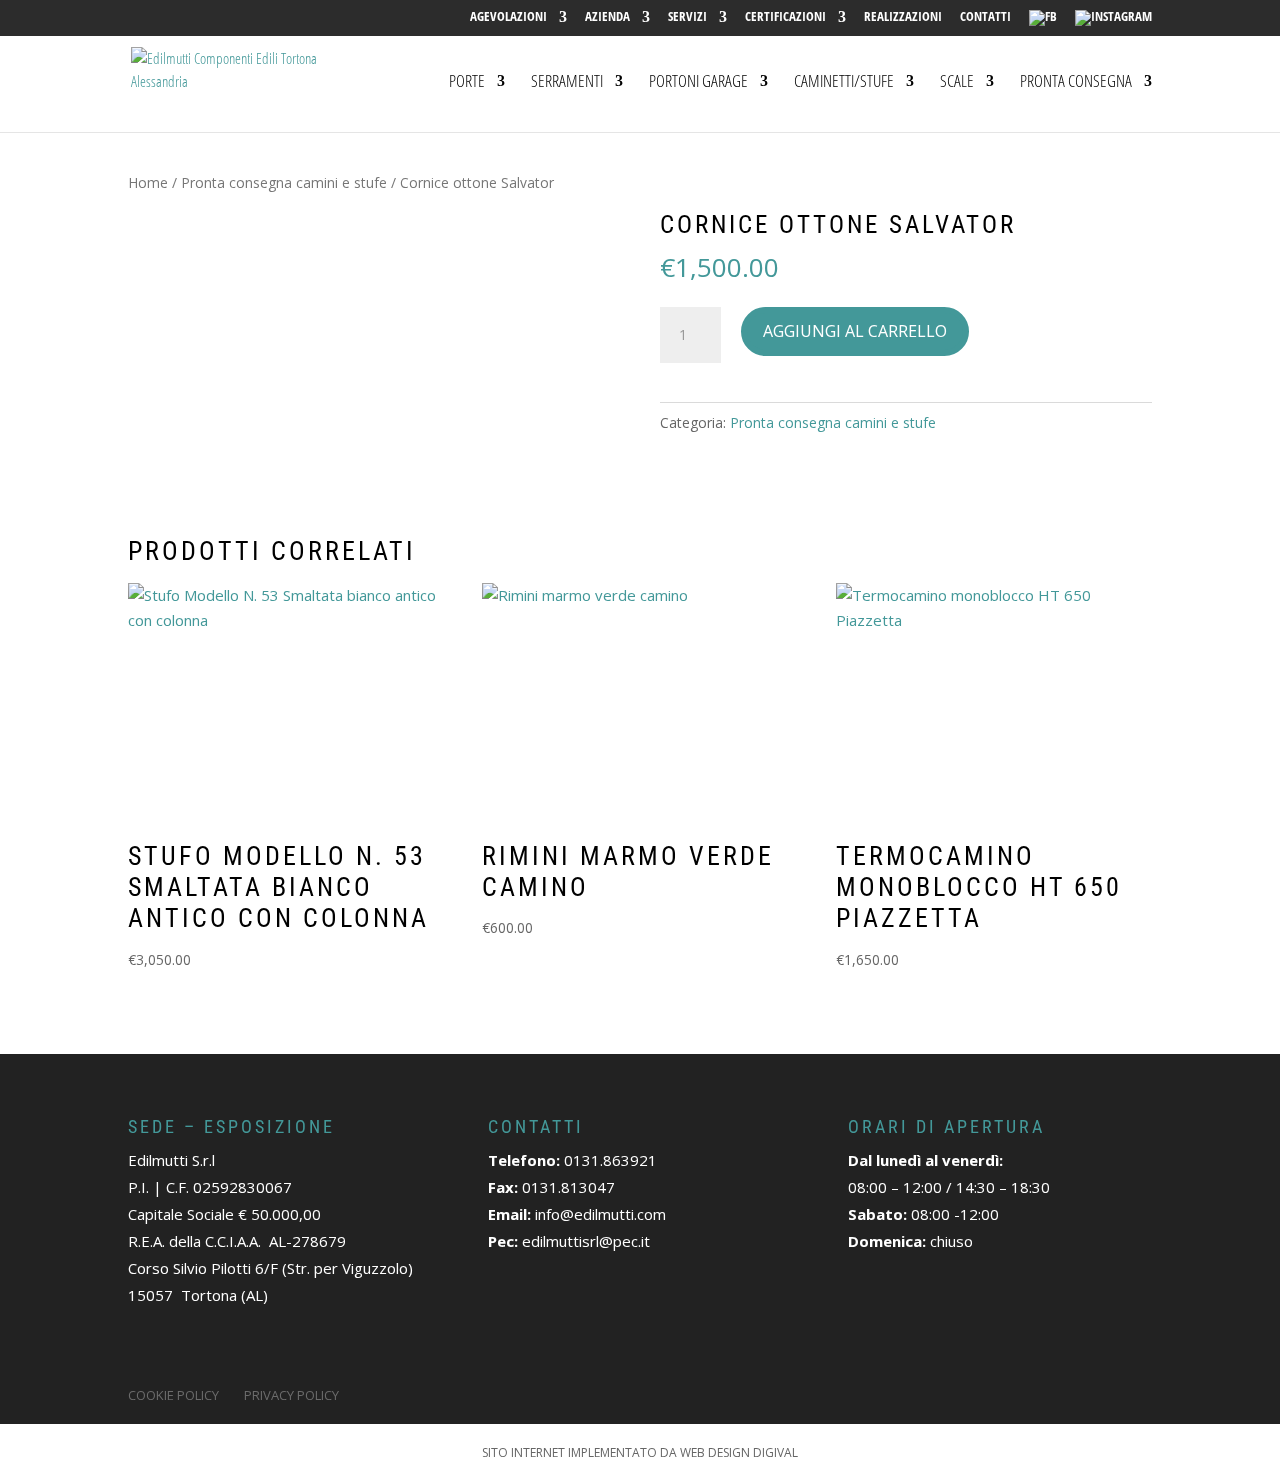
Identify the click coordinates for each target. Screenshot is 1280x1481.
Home (148, 182)
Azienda (607, 17)
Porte (467, 83)
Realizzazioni (903, 17)
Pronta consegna (1076, 83)
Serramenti (567, 83)
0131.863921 (610, 1160)
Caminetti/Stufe (844, 83)
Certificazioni (785, 17)
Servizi (687, 17)
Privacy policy (291, 1395)
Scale (957, 83)
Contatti (985, 17)
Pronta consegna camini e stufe (284, 182)
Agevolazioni (508, 17)
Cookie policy (173, 1395)
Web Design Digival (739, 1452)
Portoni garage (698, 83)
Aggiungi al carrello (855, 331)
